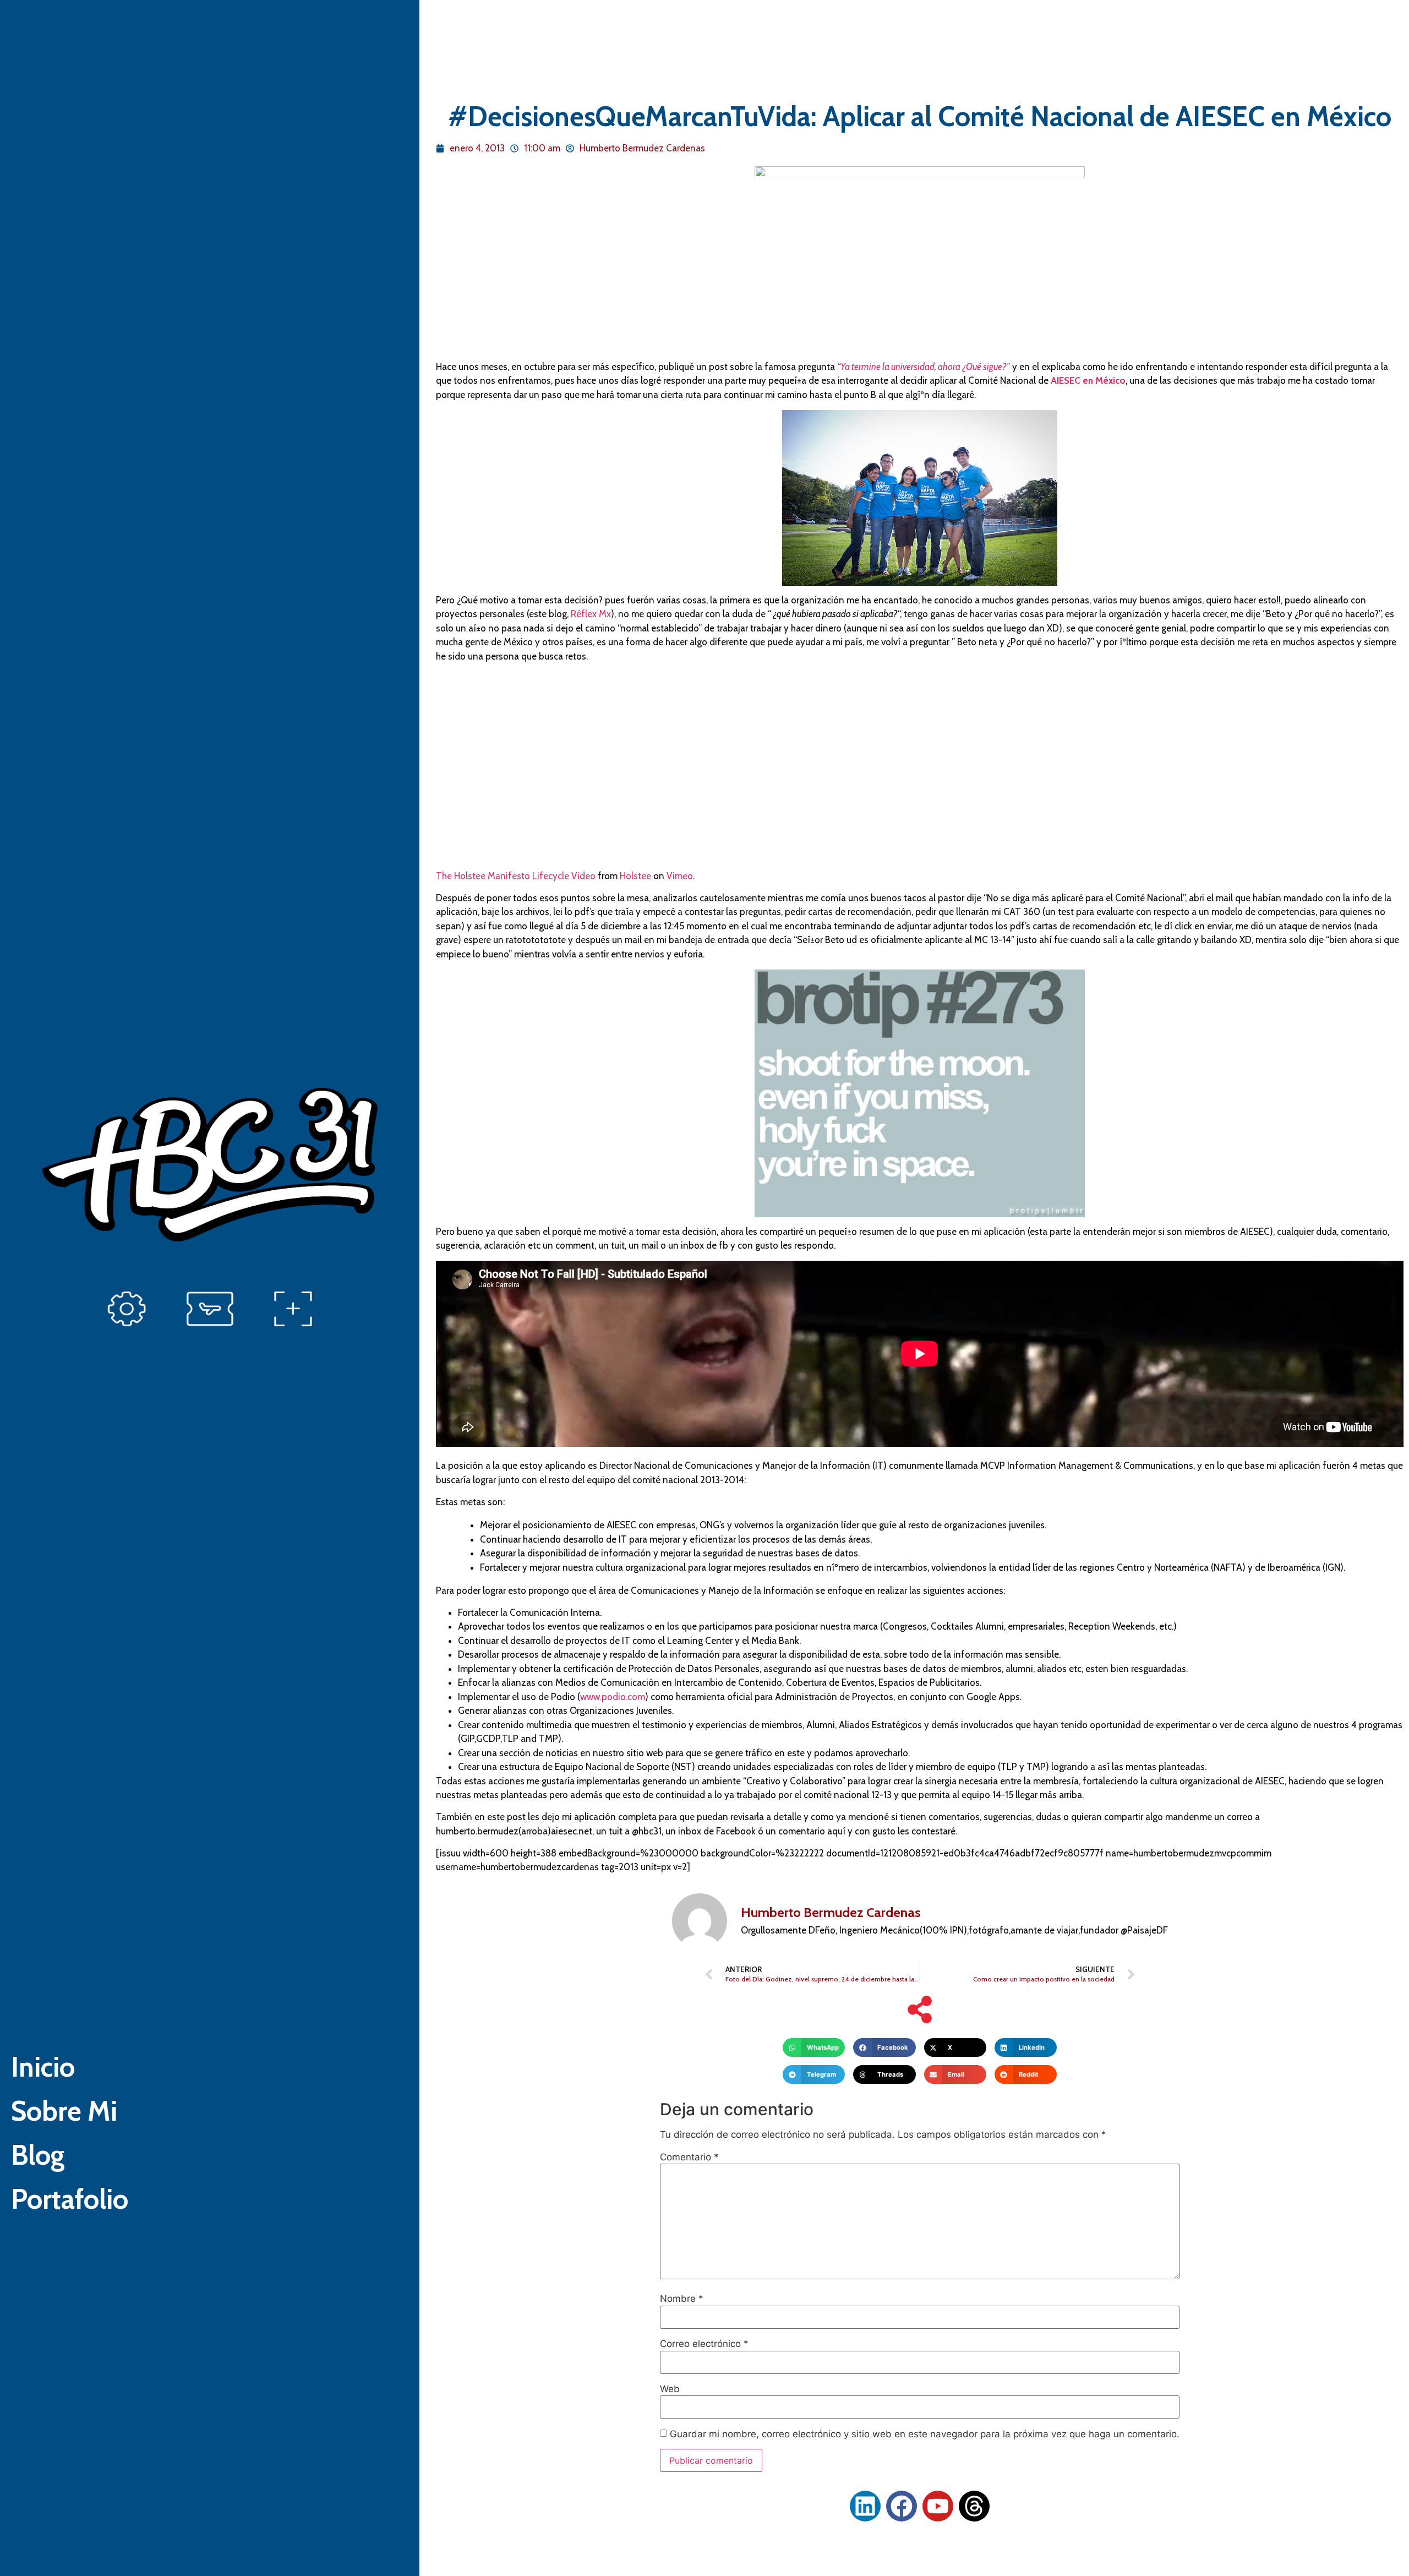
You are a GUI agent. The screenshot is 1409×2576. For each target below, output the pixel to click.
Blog (38, 2155)
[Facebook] (902, 2506)
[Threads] (974, 2506)
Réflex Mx (591, 614)
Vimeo (680, 876)
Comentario (689, 2157)
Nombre (682, 2299)
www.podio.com (613, 1697)
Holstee (635, 876)
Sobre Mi (64, 2111)
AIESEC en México (1088, 380)
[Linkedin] (865, 2506)
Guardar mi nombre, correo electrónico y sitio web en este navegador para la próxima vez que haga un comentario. (925, 2434)
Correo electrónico (704, 2344)
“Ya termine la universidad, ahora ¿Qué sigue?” (924, 367)
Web (670, 2389)
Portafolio (70, 2199)
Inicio (43, 2067)
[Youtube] (938, 2506)
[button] (814, 2047)
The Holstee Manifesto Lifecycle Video (516, 876)
